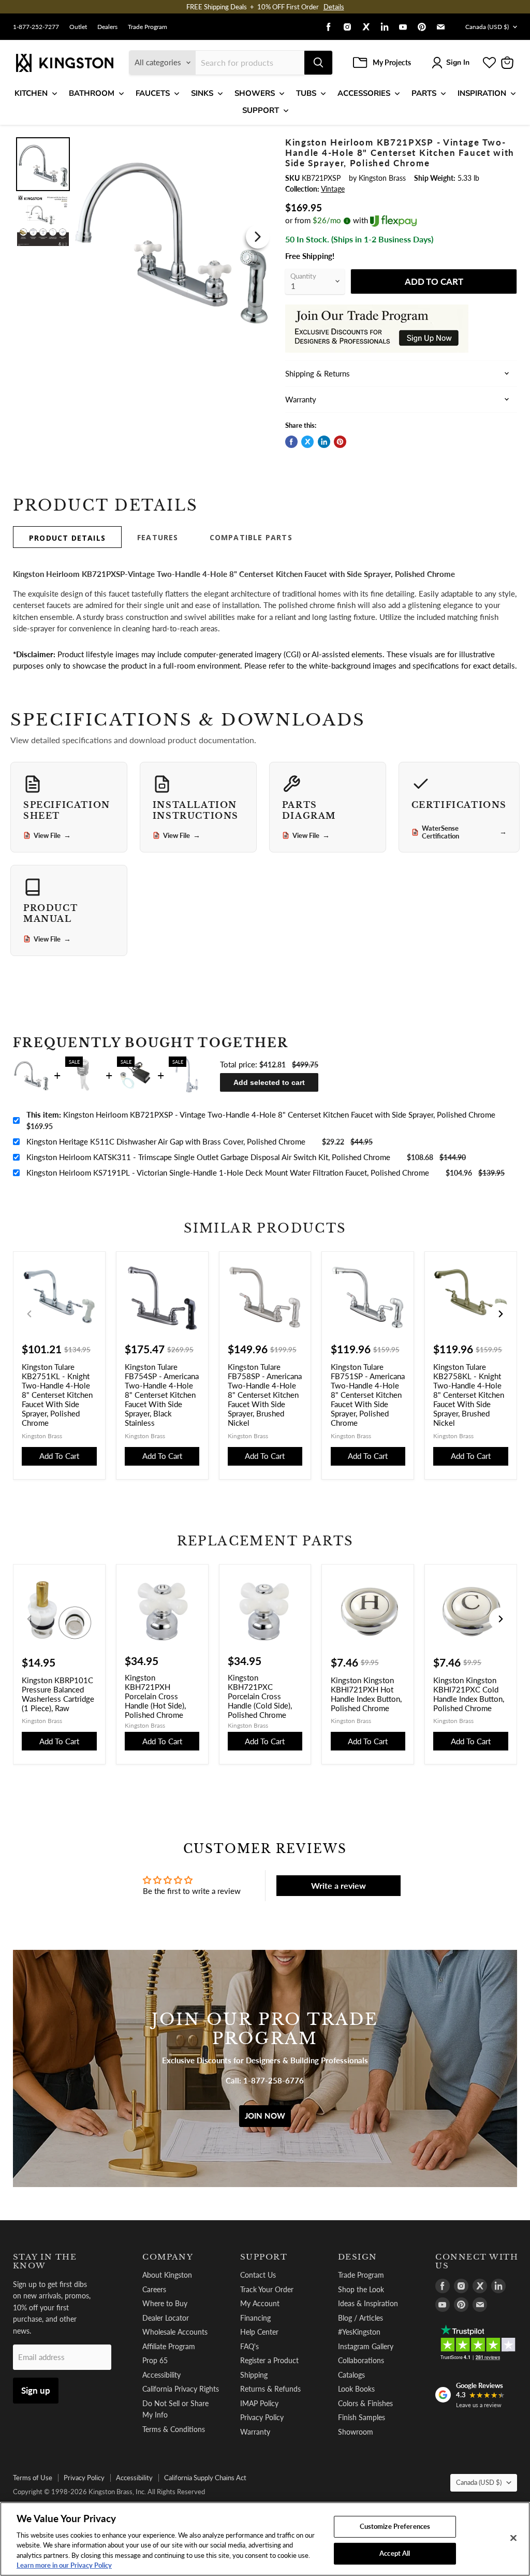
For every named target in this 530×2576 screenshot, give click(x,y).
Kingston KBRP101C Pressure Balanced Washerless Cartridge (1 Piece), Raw (58, 1694)
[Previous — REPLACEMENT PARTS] (30, 1619)
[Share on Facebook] (291, 442)
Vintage (333, 189)
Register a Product (269, 2360)
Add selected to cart (269, 1082)
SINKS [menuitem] (202, 93)
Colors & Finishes (365, 2403)
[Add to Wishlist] (258, 144)
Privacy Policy (262, 2417)
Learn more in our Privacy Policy (64, 2565)
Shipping (254, 2375)
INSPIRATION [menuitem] (482, 93)
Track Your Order (267, 2289)
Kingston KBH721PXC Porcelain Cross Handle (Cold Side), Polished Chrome (260, 1696)
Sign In (458, 62)
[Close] (513, 2538)
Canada (487, 27)
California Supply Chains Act (205, 2478)
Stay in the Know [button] (45, 2261)
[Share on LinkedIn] (324, 442)
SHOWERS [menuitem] (255, 93)
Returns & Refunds (270, 2389)
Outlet (78, 27)
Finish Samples (362, 2417)
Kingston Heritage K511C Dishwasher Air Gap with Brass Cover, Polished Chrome (166, 1141)
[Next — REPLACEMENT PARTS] (500, 1619)
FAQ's (249, 2346)
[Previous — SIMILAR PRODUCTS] (30, 1314)
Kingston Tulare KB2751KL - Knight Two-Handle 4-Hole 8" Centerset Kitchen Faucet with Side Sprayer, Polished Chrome (57, 1395)
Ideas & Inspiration (368, 2303)
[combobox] (250, 63)
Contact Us (258, 2275)
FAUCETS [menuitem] (153, 93)
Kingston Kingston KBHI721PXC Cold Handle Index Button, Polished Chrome (469, 1694)
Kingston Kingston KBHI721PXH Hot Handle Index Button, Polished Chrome (366, 1694)
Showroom (356, 2432)
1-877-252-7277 (36, 27)
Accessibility (161, 2375)
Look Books (356, 2389)
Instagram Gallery (366, 2346)
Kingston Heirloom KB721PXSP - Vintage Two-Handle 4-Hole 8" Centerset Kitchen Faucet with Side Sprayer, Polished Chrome (261, 1115)
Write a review (338, 1885)
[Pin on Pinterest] (340, 442)
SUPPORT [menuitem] (261, 110)
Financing (255, 2318)
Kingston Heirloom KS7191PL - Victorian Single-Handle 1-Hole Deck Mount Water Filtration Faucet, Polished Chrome (228, 1173)
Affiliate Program (169, 2346)
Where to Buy (165, 2303)
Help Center (259, 2332)
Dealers (107, 27)
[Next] (258, 237)
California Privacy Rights (181, 2389)
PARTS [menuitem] (424, 93)
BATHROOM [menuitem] (92, 93)
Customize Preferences (395, 2526)
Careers (154, 2289)
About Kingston (167, 2275)
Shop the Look (361, 2289)
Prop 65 (155, 2360)
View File (52, 835)
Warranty (255, 2432)
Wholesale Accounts (175, 2332)
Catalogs (351, 2375)
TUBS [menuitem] (306, 93)
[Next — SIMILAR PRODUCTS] (500, 1314)
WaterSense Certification (464, 832)
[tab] (67, 537)
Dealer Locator (166, 2318)
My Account (260, 2303)
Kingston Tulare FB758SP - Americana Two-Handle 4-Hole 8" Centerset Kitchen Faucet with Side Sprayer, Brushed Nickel (265, 1395)
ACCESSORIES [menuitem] (364, 93)
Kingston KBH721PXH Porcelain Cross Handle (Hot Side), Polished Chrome (155, 1696)
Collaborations (361, 2360)
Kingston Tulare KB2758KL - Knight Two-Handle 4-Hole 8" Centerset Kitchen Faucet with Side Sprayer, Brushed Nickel (469, 1395)
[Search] (318, 63)
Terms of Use (33, 2478)
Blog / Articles (360, 2318)
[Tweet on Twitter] (307, 442)
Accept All (395, 2553)
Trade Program (148, 27)
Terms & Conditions (174, 2429)
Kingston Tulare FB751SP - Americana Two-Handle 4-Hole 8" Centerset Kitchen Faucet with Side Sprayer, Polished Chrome (368, 1395)
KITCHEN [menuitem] (31, 93)
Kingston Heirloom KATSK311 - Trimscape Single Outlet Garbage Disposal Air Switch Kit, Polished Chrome (208, 1157)
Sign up (36, 2390)
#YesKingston (359, 2332)
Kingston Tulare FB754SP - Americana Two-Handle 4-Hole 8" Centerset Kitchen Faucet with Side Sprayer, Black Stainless (162, 1395)
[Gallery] (143, 237)
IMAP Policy (259, 2403)
